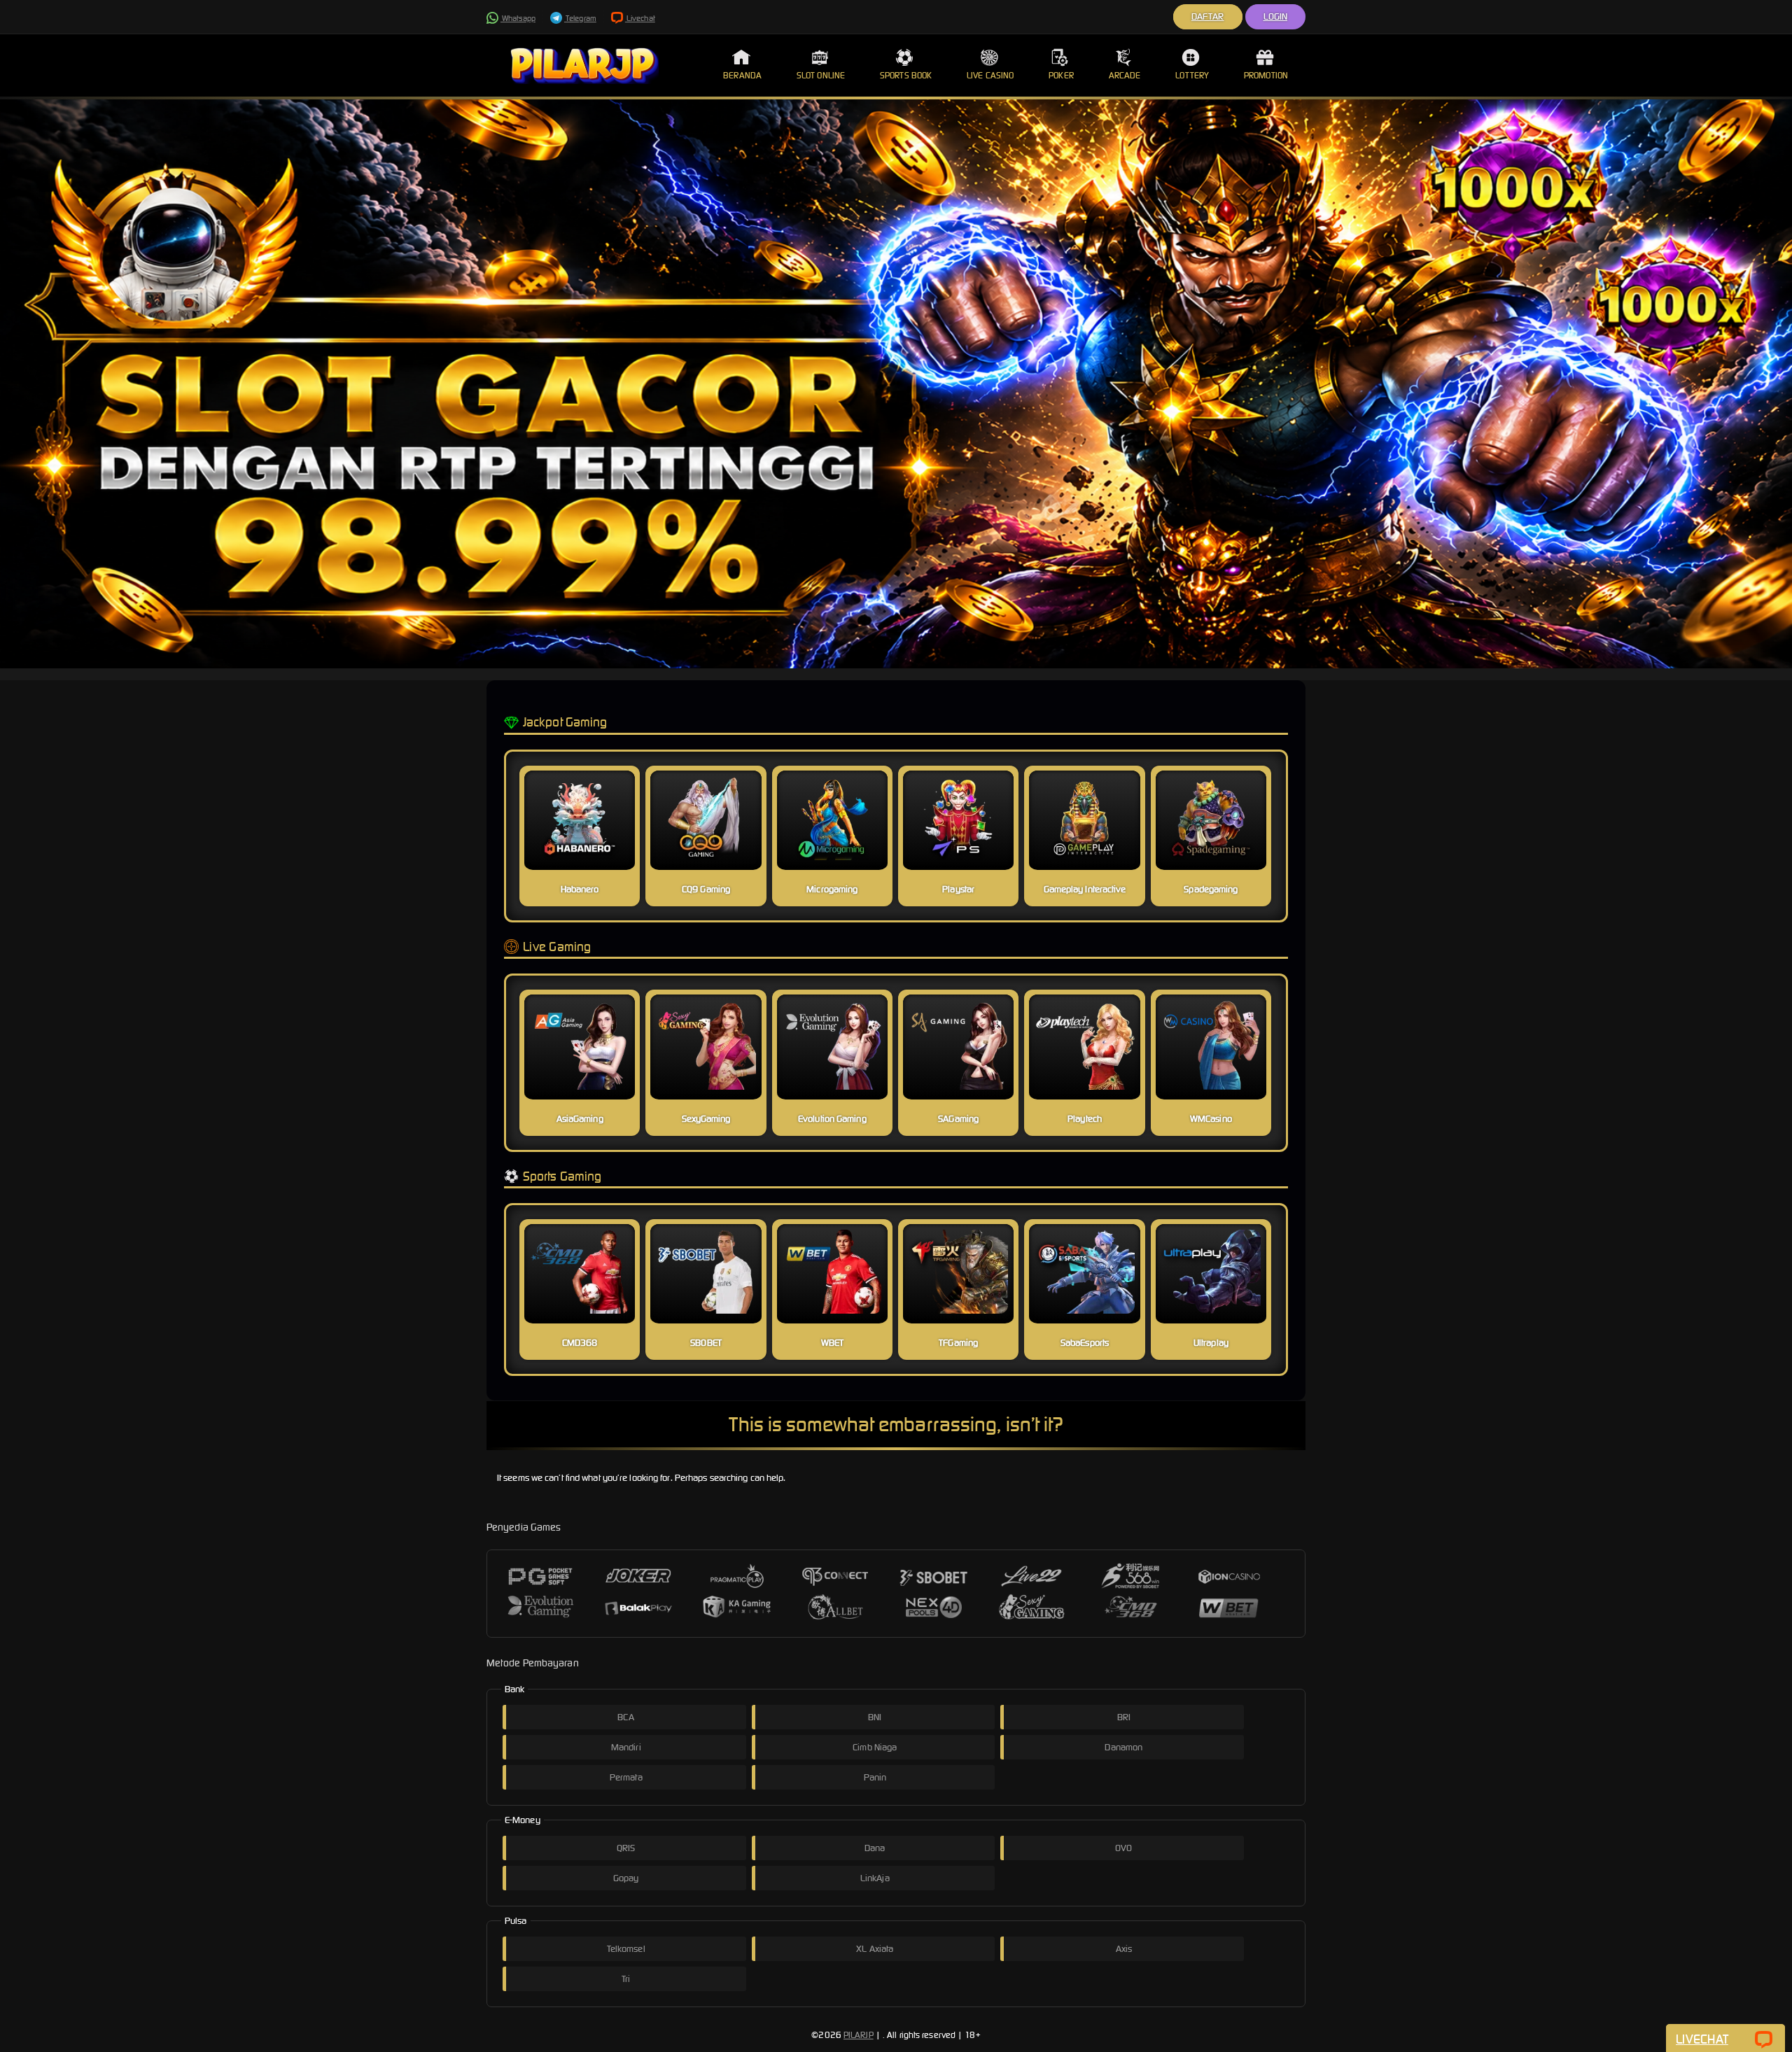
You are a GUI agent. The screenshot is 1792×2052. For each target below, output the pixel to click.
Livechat (640, 18)
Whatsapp (518, 18)
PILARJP (859, 2035)
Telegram (580, 18)
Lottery (1192, 75)
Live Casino (990, 75)
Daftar (1208, 16)
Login (1276, 16)
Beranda (742, 75)
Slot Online (821, 75)
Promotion (1266, 75)
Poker (1061, 75)
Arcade (1125, 75)
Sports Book (906, 75)
